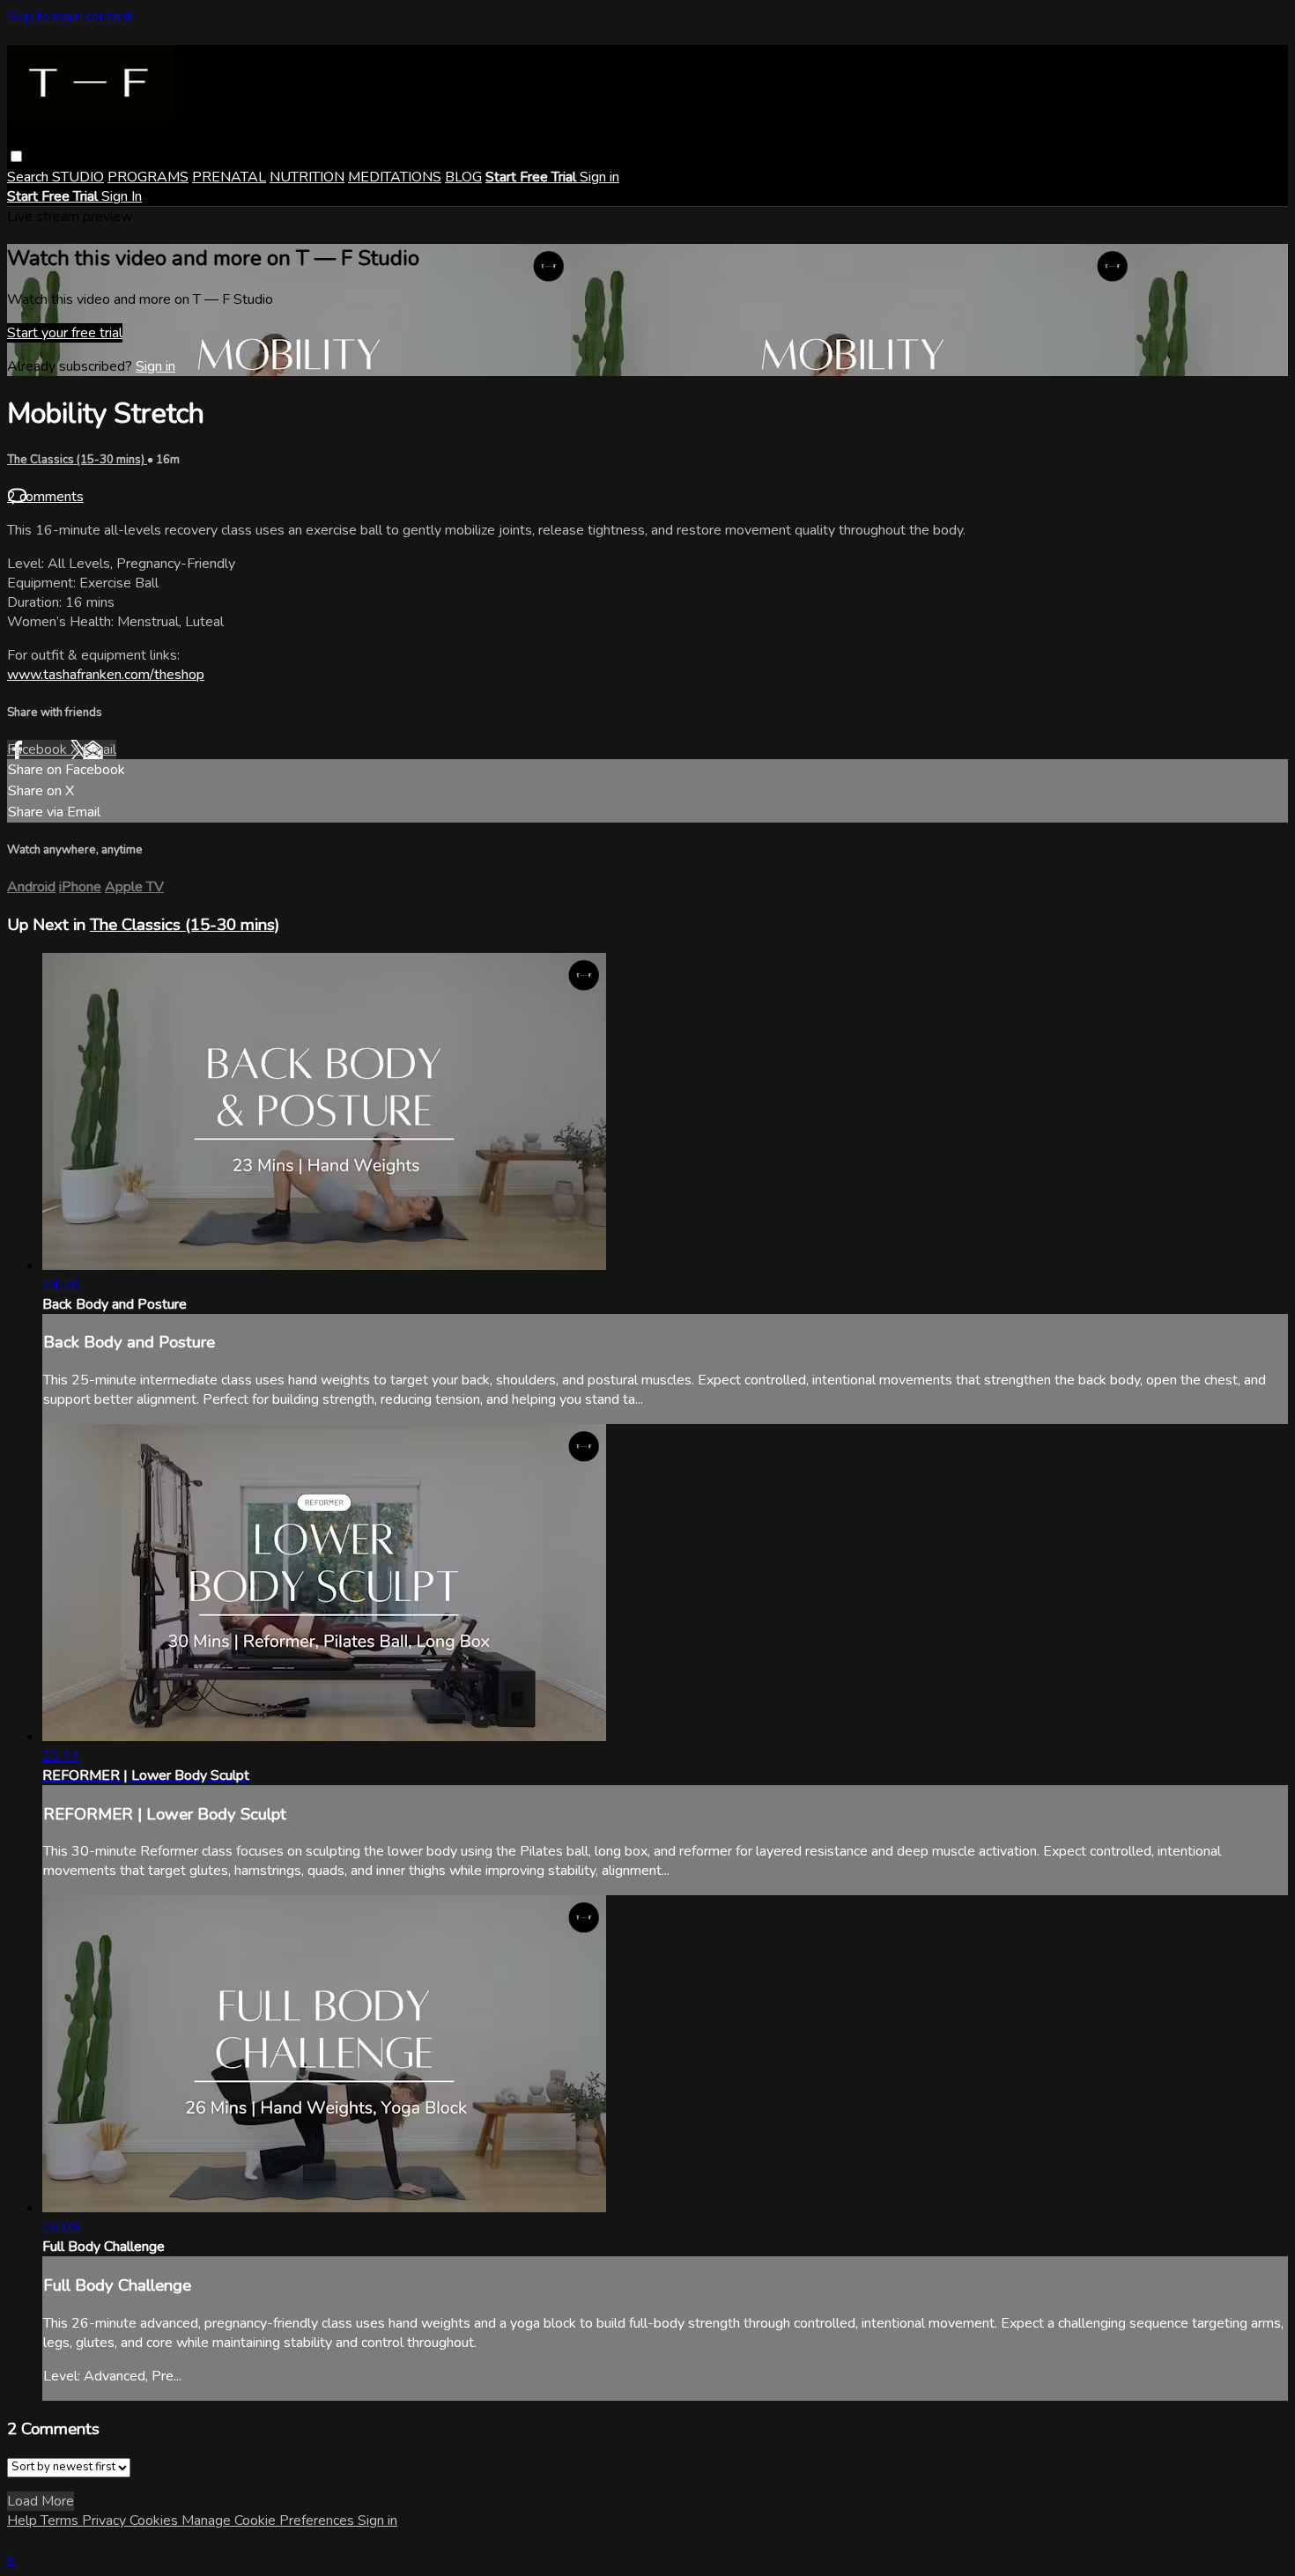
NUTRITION (307, 177)
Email (100, 749)
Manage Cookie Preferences (270, 2521)
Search (30, 177)
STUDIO (78, 177)
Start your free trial (65, 333)
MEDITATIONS (395, 177)
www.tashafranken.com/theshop (106, 675)
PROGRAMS (148, 177)
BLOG (463, 177)
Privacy (106, 2521)
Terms (61, 2521)
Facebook (39, 749)
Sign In (122, 196)
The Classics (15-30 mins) (77, 460)
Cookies (155, 2521)
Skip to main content (70, 17)
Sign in (599, 177)
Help (24, 2521)
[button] (16, 156)
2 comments (45, 497)
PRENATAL (229, 177)
